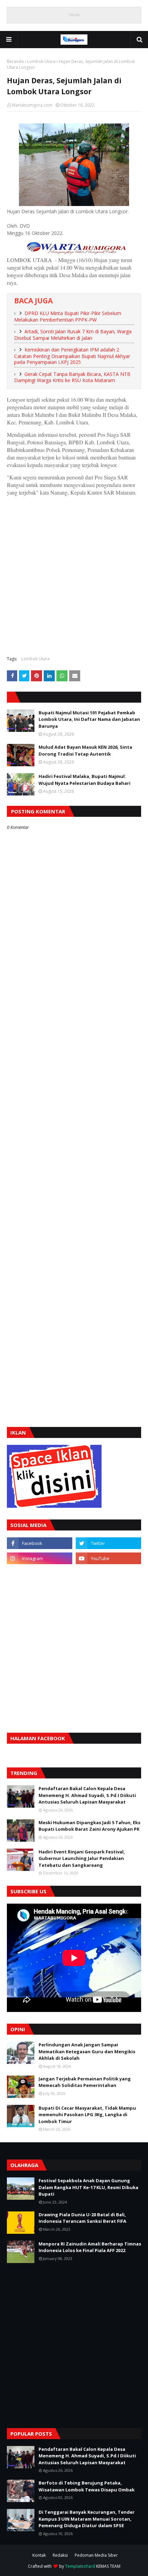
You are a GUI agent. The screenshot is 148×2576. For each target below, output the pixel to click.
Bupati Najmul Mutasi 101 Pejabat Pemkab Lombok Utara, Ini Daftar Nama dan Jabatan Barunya (89, 719)
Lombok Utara (41, 61)
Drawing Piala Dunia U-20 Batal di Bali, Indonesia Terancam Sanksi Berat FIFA (82, 2218)
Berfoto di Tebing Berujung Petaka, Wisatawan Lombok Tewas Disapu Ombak (87, 2486)
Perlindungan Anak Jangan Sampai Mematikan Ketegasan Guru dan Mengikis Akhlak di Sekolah (87, 2051)
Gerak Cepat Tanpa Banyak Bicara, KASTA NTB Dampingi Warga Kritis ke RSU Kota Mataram (72, 377)
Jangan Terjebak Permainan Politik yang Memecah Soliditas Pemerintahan (85, 2082)
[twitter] (108, 1543)
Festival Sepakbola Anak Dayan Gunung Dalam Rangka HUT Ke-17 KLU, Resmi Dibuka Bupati (88, 2187)
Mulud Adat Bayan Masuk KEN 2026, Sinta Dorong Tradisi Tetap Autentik (85, 750)
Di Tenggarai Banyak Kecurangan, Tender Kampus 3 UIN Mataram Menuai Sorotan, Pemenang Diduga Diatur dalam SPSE (87, 2519)
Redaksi (60, 2555)
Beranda (15, 61)
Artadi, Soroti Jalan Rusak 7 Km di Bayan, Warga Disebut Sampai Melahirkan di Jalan (73, 335)
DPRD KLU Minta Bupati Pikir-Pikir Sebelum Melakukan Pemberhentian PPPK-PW (68, 316)
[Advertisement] (74, 575)
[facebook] (40, 1543)
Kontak (39, 2555)
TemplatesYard (80, 2566)
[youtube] (108, 1558)
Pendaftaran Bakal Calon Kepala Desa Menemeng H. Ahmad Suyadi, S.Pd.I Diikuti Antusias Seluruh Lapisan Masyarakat (87, 1795)
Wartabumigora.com (32, 105)
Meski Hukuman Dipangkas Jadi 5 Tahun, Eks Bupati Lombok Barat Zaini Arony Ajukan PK (89, 1826)
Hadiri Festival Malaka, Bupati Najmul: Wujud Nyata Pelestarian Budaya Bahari (84, 780)
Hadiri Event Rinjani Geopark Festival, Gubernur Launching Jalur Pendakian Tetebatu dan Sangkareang (82, 1858)
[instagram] (40, 1558)
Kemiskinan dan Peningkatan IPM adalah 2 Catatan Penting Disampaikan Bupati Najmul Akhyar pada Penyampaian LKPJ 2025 (72, 356)
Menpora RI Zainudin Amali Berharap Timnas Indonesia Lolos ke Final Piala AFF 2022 (90, 2247)
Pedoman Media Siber (96, 2555)
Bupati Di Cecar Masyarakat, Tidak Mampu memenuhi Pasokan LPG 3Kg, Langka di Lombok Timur (87, 2115)
